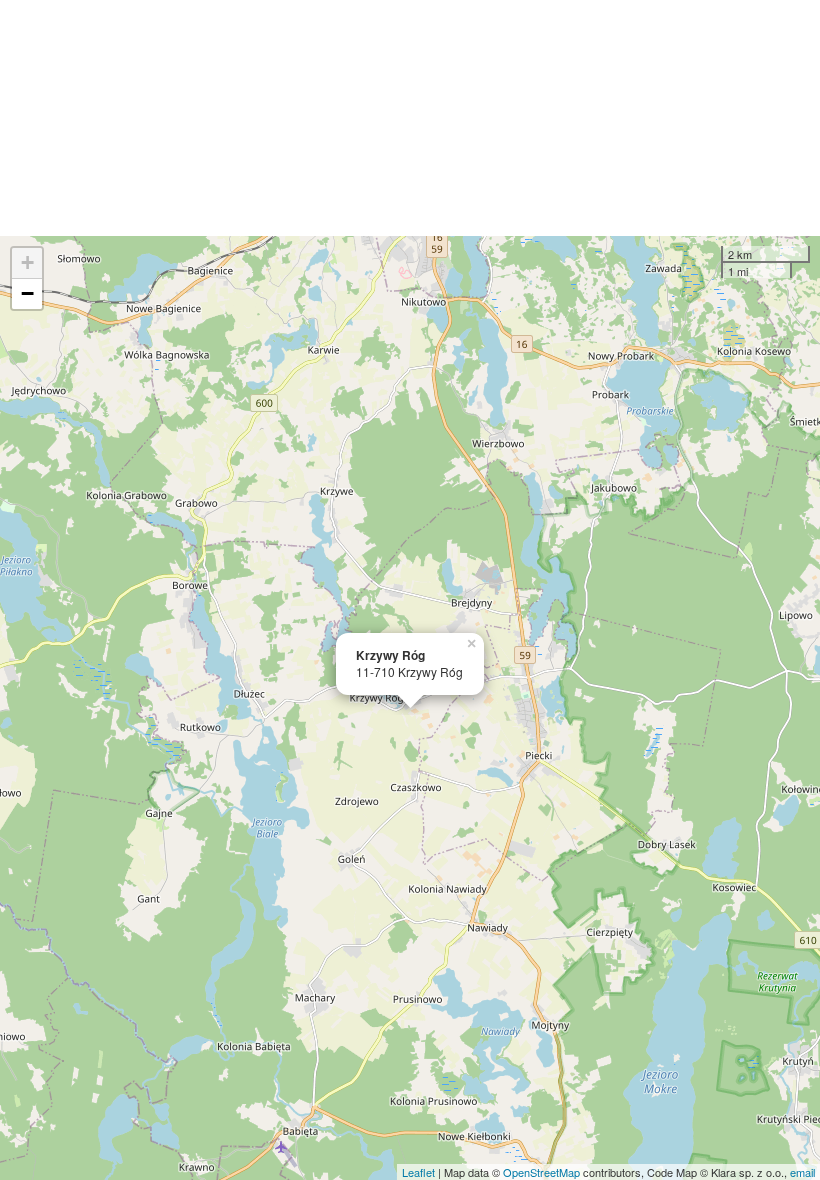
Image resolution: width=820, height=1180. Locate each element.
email (802, 1172)
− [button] (27, 293)
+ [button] (27, 262)
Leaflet (418, 1172)
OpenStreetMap (541, 1172)
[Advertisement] (410, 118)
